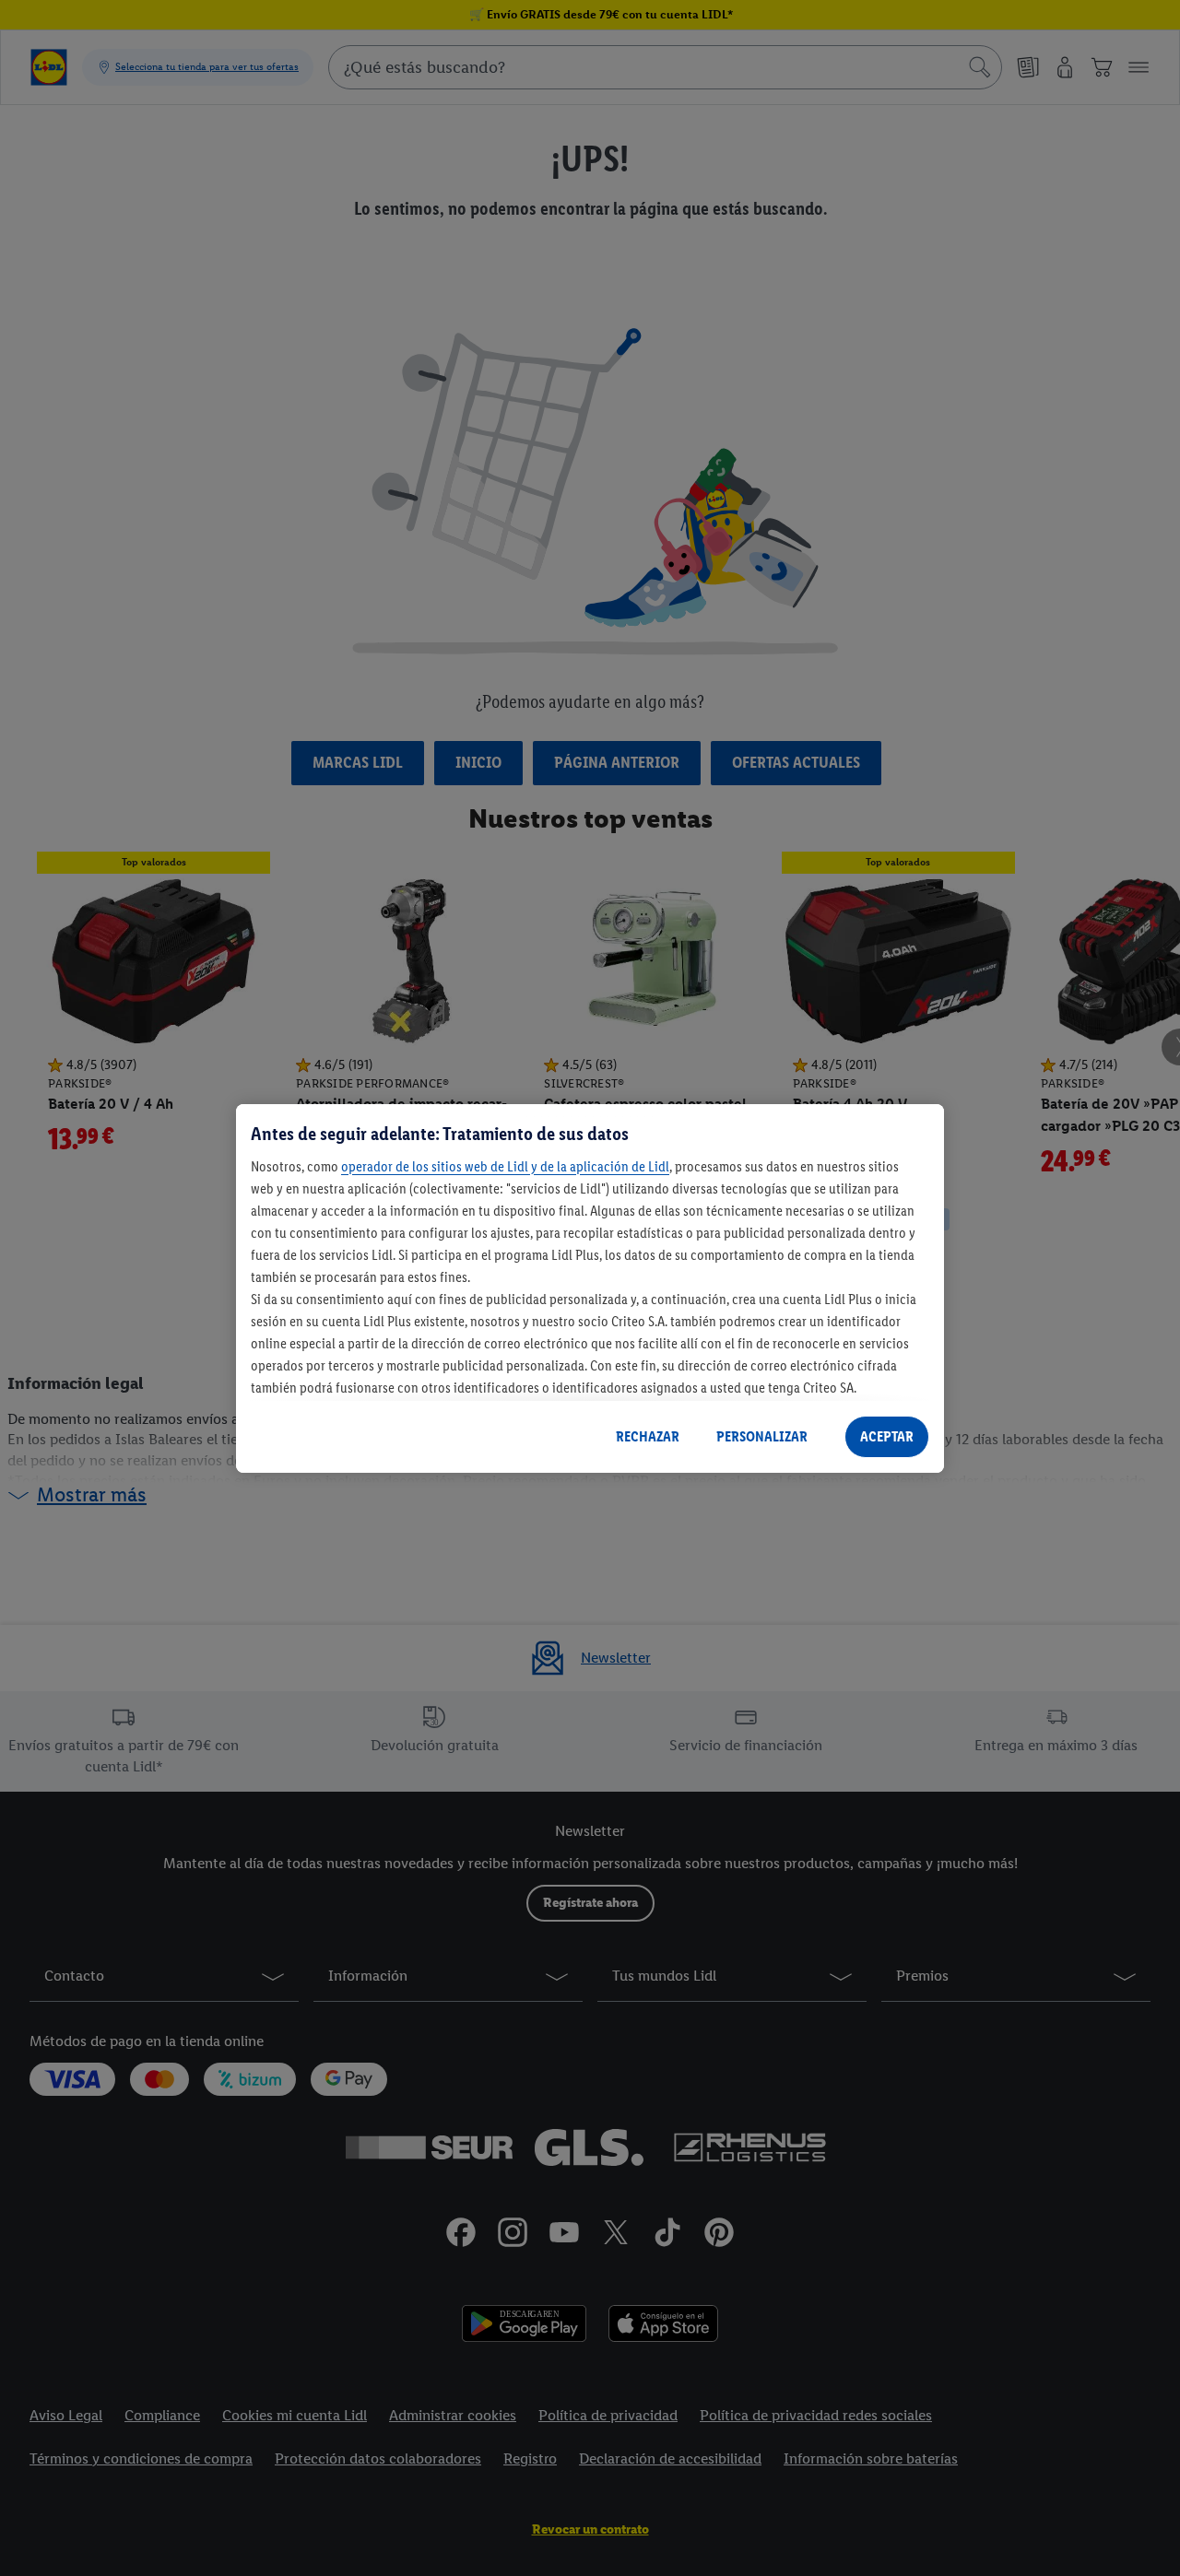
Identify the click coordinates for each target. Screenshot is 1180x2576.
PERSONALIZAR (762, 1436)
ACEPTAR (887, 1436)
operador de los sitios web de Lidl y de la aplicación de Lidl (505, 1165)
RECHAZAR (648, 1436)
